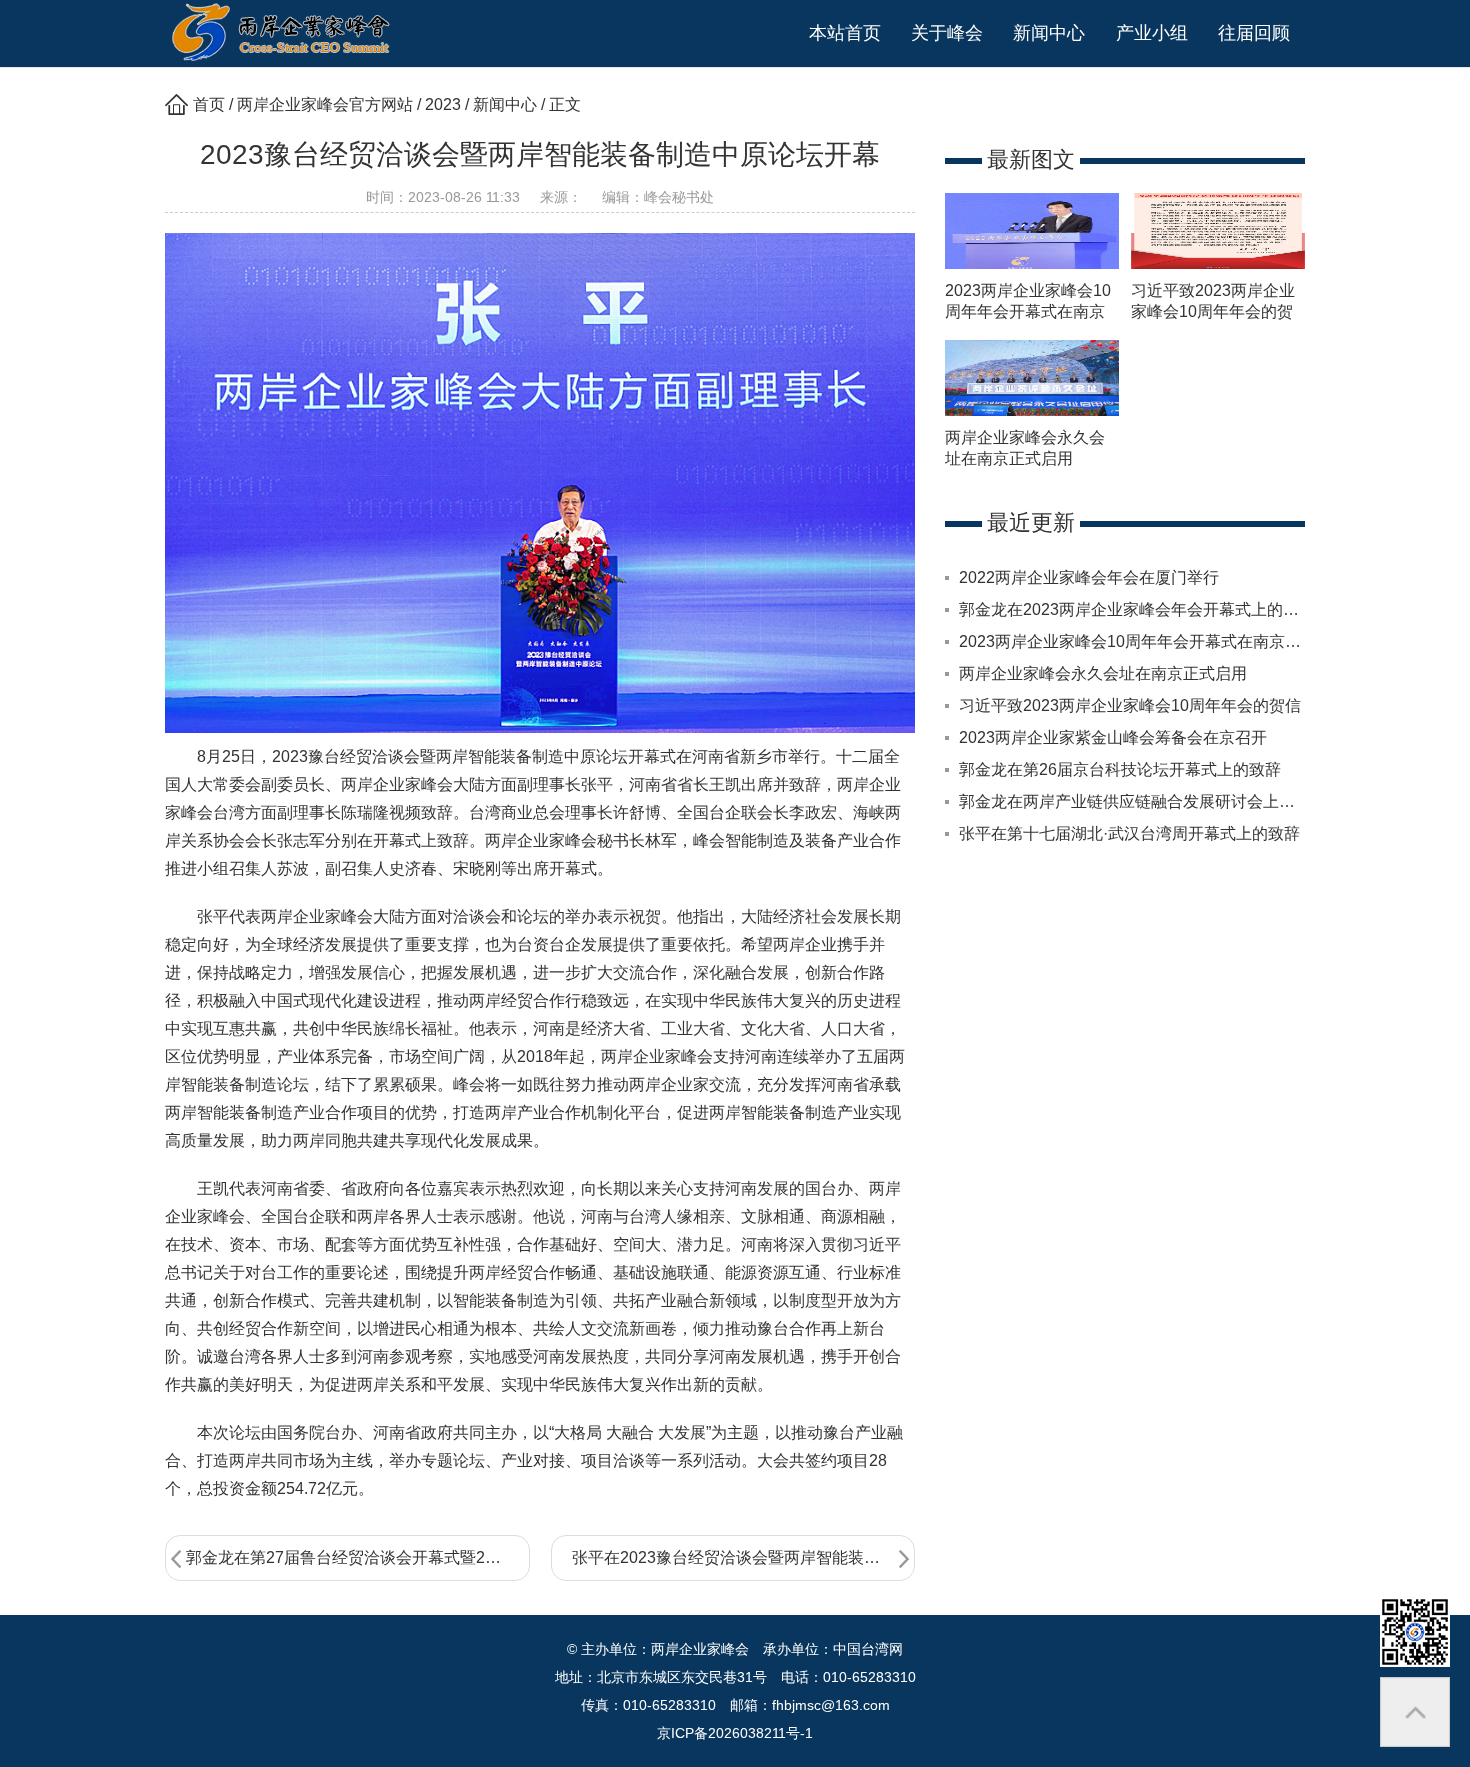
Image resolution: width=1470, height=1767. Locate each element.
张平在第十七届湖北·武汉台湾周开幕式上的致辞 (1129, 833)
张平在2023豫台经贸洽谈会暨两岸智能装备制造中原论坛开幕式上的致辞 (744, 1557)
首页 (209, 104)
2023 (443, 104)
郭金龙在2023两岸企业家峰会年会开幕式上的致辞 (1137, 609)
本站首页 (845, 33)
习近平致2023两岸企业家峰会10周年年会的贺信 (1213, 311)
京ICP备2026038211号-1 (735, 1733)
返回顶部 (1415, 1712)
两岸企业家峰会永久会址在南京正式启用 (1103, 673)
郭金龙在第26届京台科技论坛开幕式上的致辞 (1120, 769)
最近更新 (1031, 522)
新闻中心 (505, 104)
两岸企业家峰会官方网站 (325, 104)
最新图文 (1031, 159)
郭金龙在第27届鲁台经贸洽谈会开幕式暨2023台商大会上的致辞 (358, 1557)
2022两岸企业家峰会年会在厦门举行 (1089, 577)
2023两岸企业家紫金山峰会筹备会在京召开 (1113, 737)
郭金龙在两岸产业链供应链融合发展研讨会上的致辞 (1143, 801)
